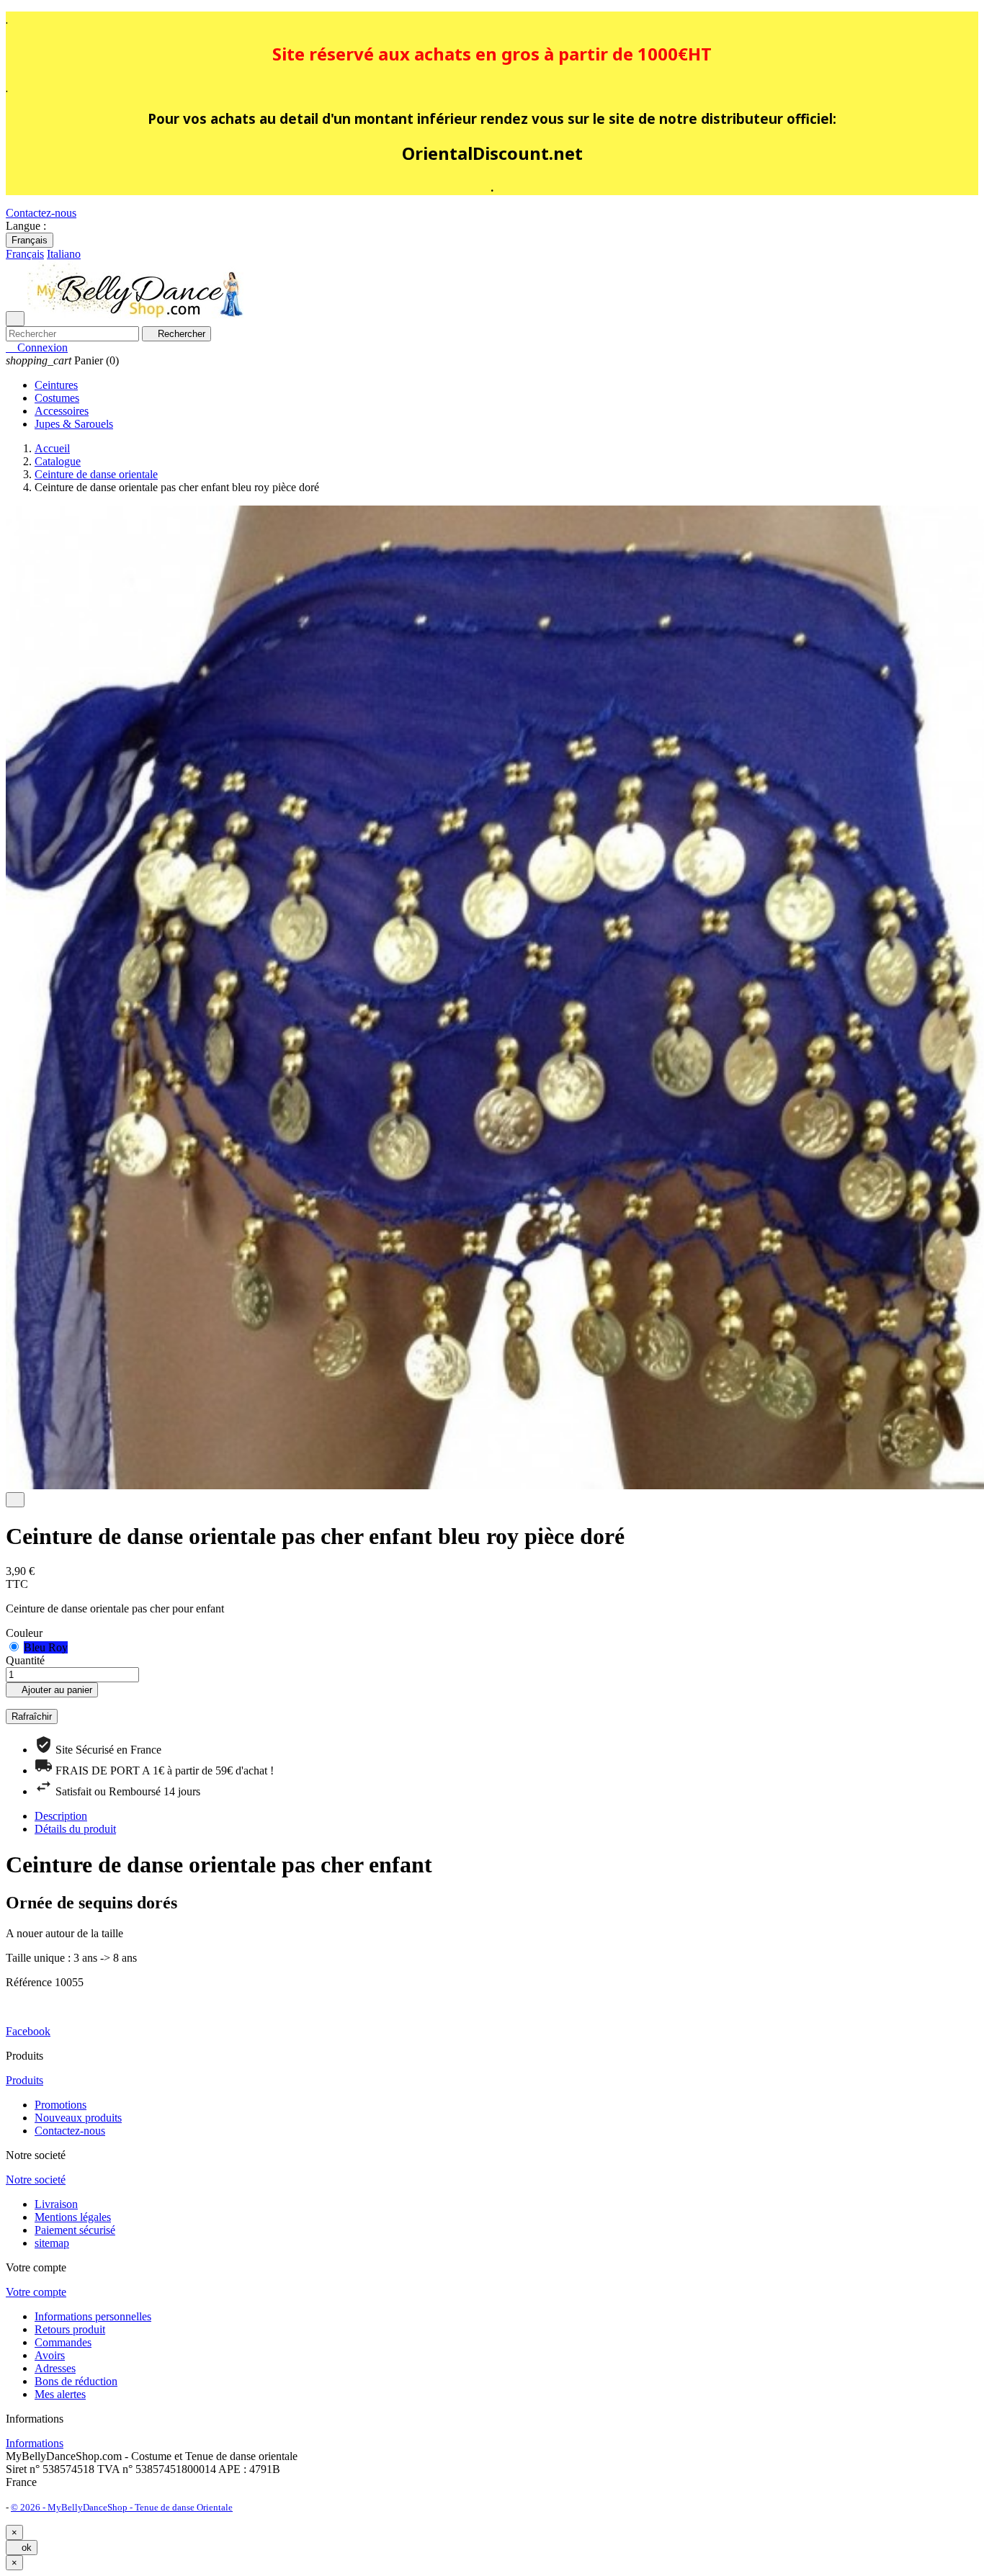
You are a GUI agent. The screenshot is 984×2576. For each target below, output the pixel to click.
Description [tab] (61, 1816)
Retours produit (70, 2329)
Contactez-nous (41, 213)
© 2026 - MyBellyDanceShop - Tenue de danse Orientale (122, 2507)
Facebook (28, 2031)
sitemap (52, 2243)
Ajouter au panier (52, 1690)
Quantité (25, 1660)
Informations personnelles (93, 2316)
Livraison (56, 2204)
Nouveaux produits (78, 2118)
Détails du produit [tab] (75, 1829)
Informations (35, 2443)
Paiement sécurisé (75, 2230)
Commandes (63, 2342)
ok (22, 2548)
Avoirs (50, 2355)
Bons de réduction (76, 2381)
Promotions (61, 2105)
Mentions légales (73, 2217)
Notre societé (36, 2180)
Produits (24, 2080)
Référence (30, 1982)
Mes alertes (60, 2394)
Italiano (64, 254)
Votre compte (36, 2292)
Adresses (55, 2368)
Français (30, 240)
